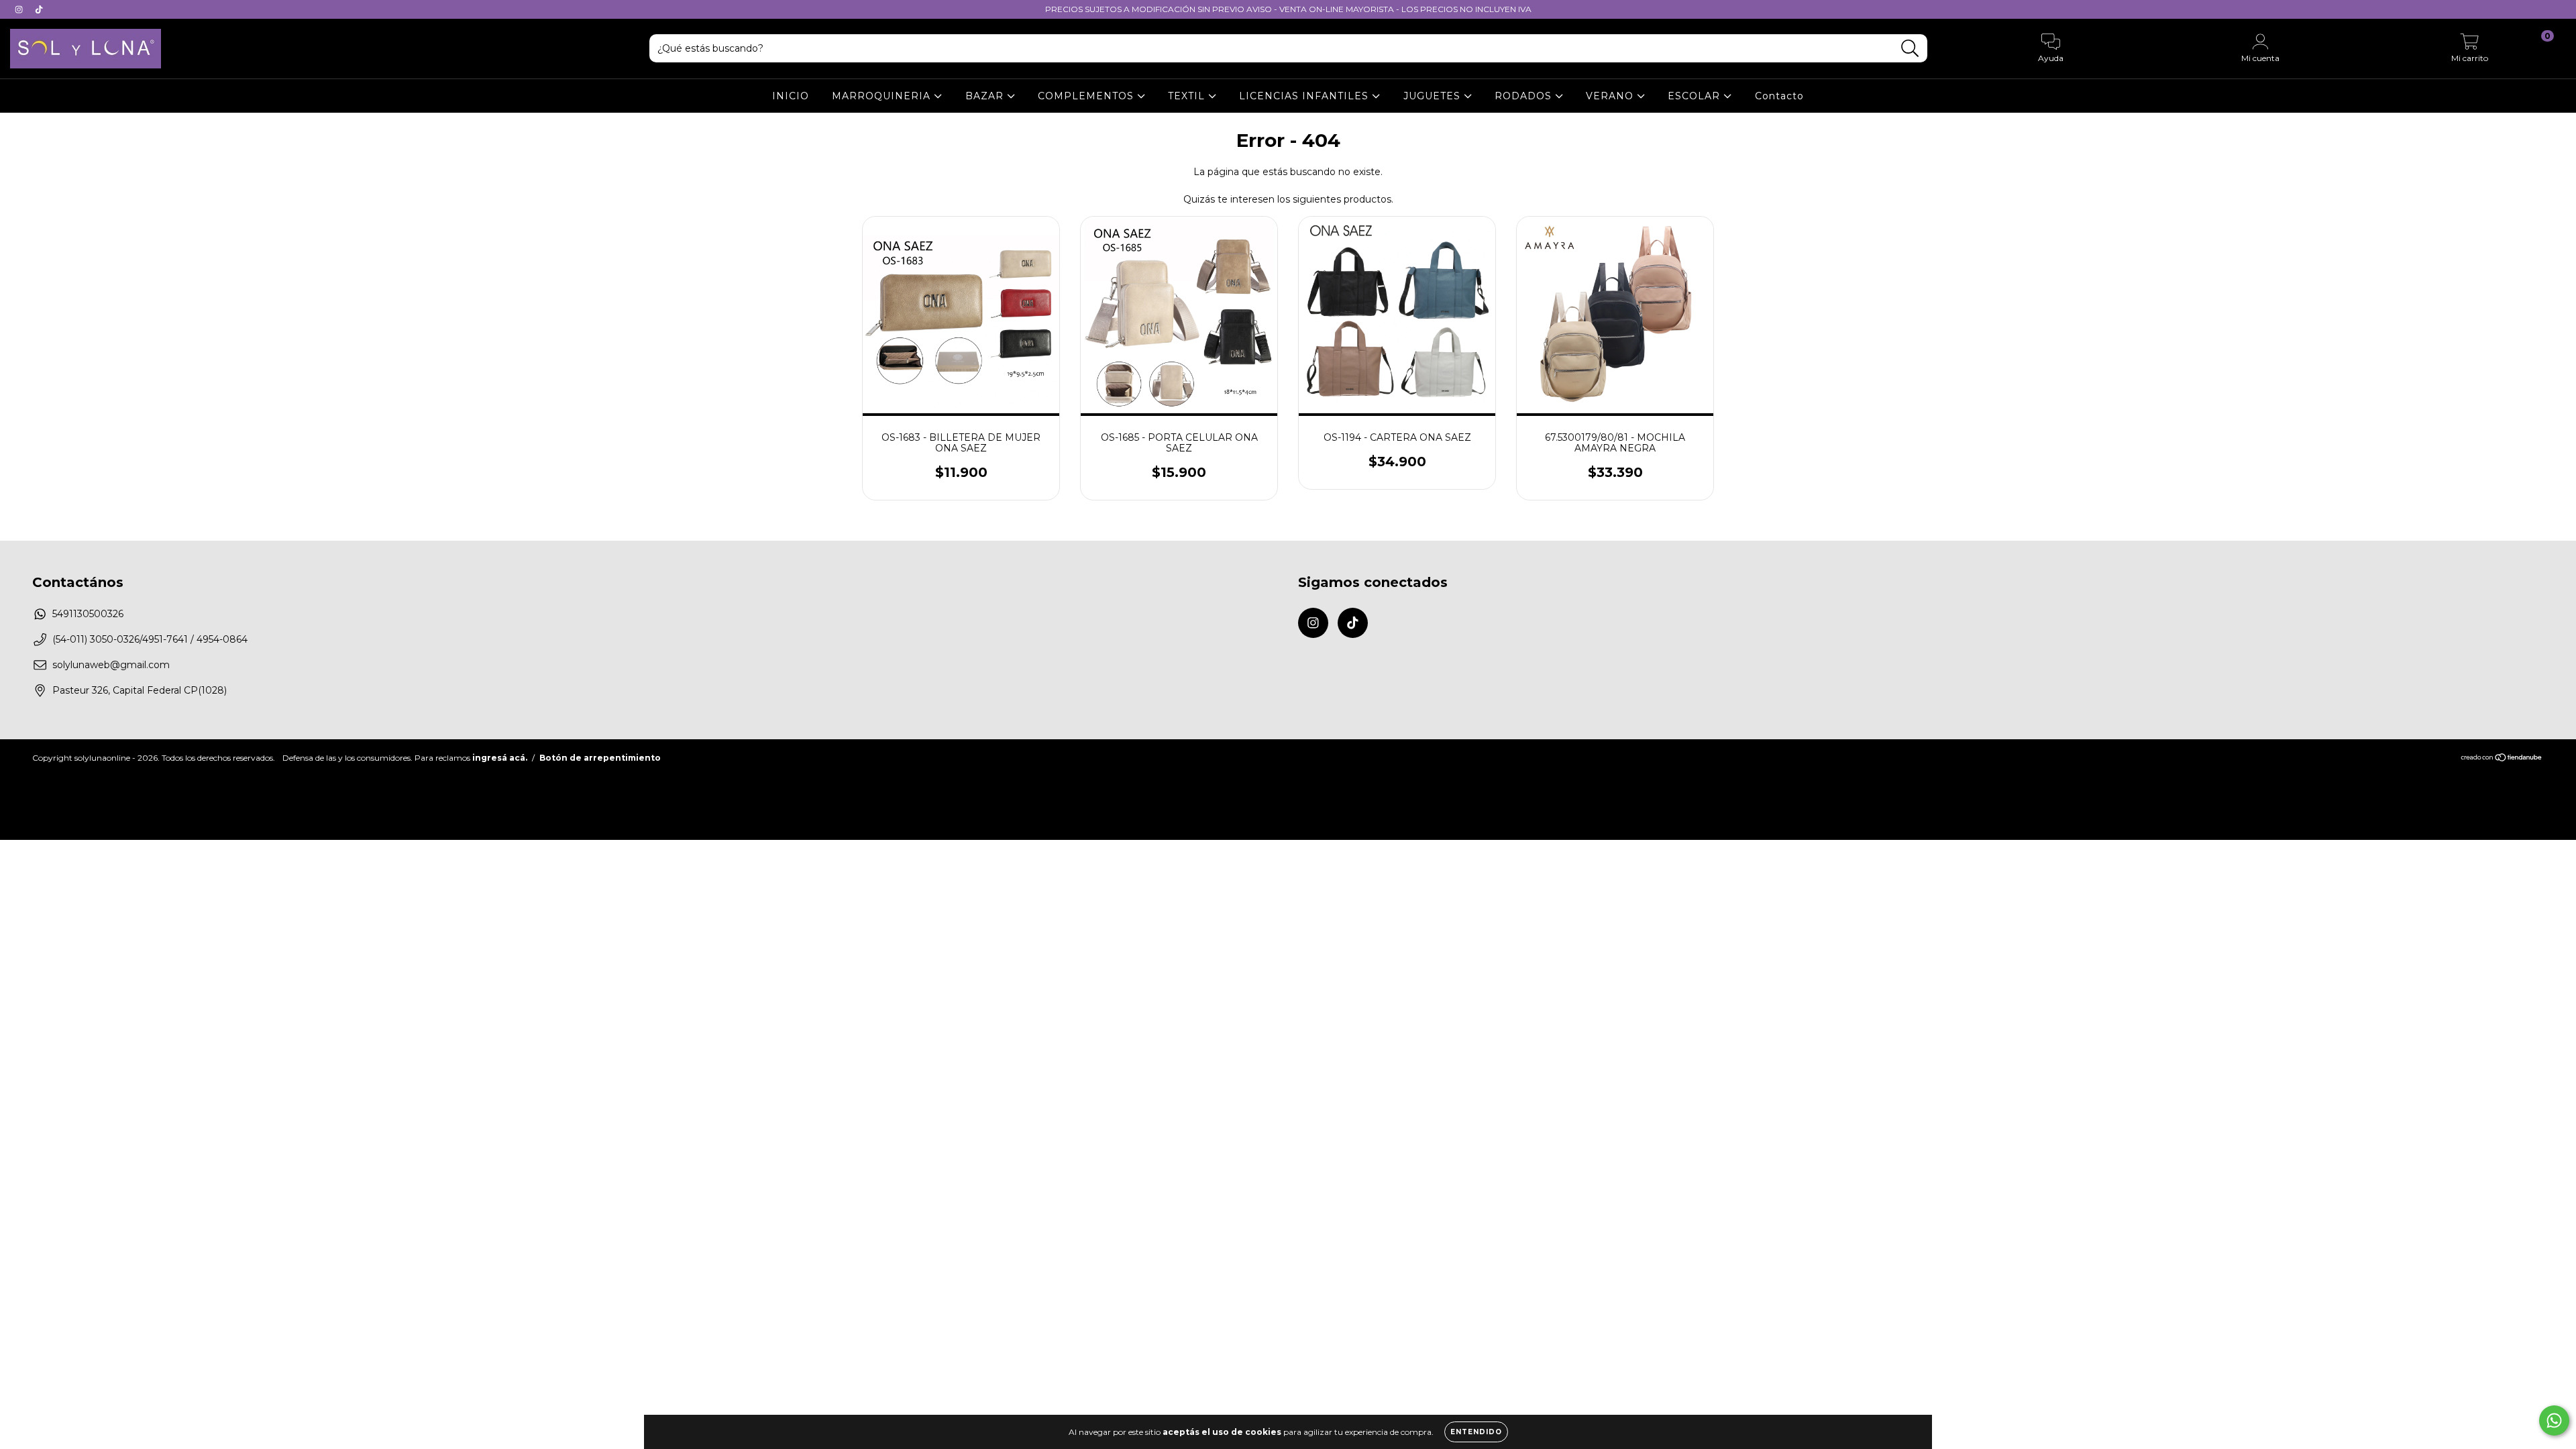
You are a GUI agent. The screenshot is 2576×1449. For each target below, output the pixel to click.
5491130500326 (88, 614)
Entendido (1476, 1432)
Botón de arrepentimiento (600, 758)
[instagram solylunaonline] (20, 9)
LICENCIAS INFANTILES (1305, 96)
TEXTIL (1188, 96)
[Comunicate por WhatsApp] (2554, 1420)
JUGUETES (1434, 96)
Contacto (1779, 96)
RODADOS (1525, 96)
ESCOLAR (1696, 96)
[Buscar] (1910, 49)
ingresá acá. (500, 758)
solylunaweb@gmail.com (111, 665)
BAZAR (986, 96)
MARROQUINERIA (883, 96)
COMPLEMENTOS (1087, 96)
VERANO (1611, 96)
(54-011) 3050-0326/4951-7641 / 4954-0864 (150, 639)
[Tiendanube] (2502, 759)
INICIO (791, 96)
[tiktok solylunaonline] (39, 9)
